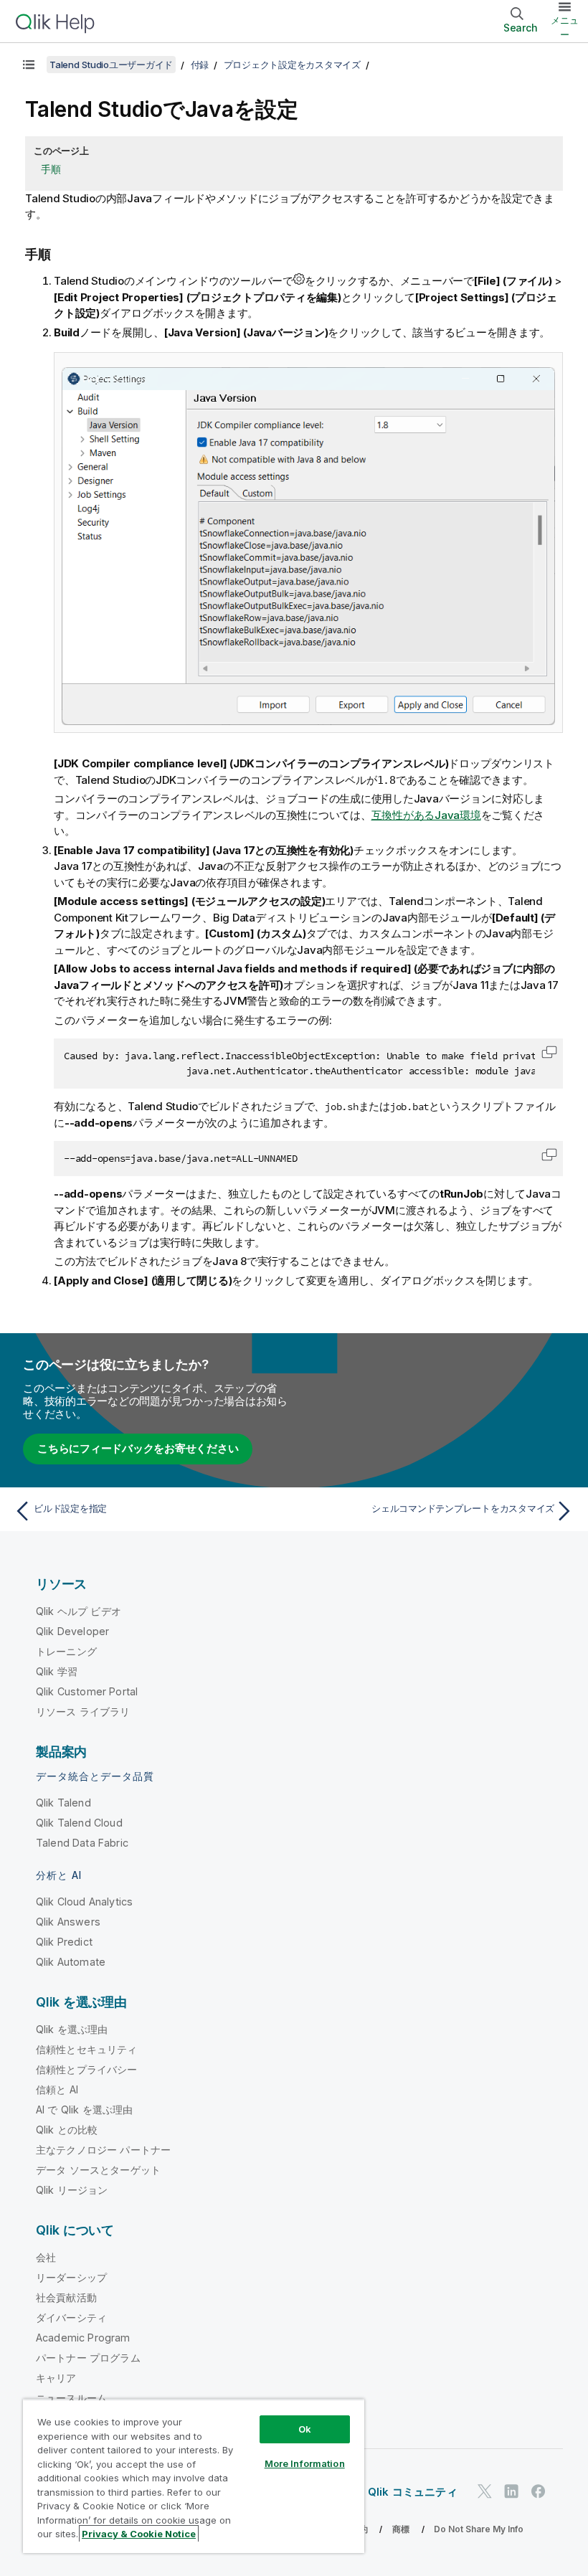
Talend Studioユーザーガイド (111, 65)
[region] (194, 2476)
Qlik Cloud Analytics (84, 1902)
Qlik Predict (64, 1942)
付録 (200, 65)
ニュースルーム (71, 2398)
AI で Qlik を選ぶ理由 (84, 2109)
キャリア (56, 2378)
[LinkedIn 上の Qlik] (511, 2491)
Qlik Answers (68, 1922)
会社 (46, 2257)
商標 (401, 2529)
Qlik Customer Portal (87, 1691)
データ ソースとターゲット (98, 2170)
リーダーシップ (71, 2277)
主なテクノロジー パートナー (103, 2150)
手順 (51, 169)
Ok (305, 2429)
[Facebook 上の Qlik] (539, 2491)
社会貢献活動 (66, 2297)
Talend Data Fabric (82, 1843)
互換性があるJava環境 (426, 815)
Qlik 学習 (57, 1671)
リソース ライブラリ (83, 1711)
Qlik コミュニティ (413, 2492)
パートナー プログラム (88, 2358)
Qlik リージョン (72, 2190)
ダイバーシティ (71, 2317)
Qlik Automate (71, 1962)
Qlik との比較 (67, 2130)
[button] (549, 1052)
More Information (305, 2463)
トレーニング (66, 1651)
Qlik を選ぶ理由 (72, 2029)
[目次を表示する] (29, 65)
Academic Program (83, 2338)
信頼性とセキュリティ (87, 2049)
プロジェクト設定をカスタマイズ (292, 65)
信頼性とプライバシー (87, 2069)
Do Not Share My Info (479, 2529)
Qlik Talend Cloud (79, 1823)
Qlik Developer (72, 1631)
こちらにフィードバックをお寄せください (138, 1448)
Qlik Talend (63, 1803)
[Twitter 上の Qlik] (485, 2491)
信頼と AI (57, 2089)
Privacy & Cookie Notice (139, 2534)
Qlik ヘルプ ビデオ (79, 1611)
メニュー (565, 27)
